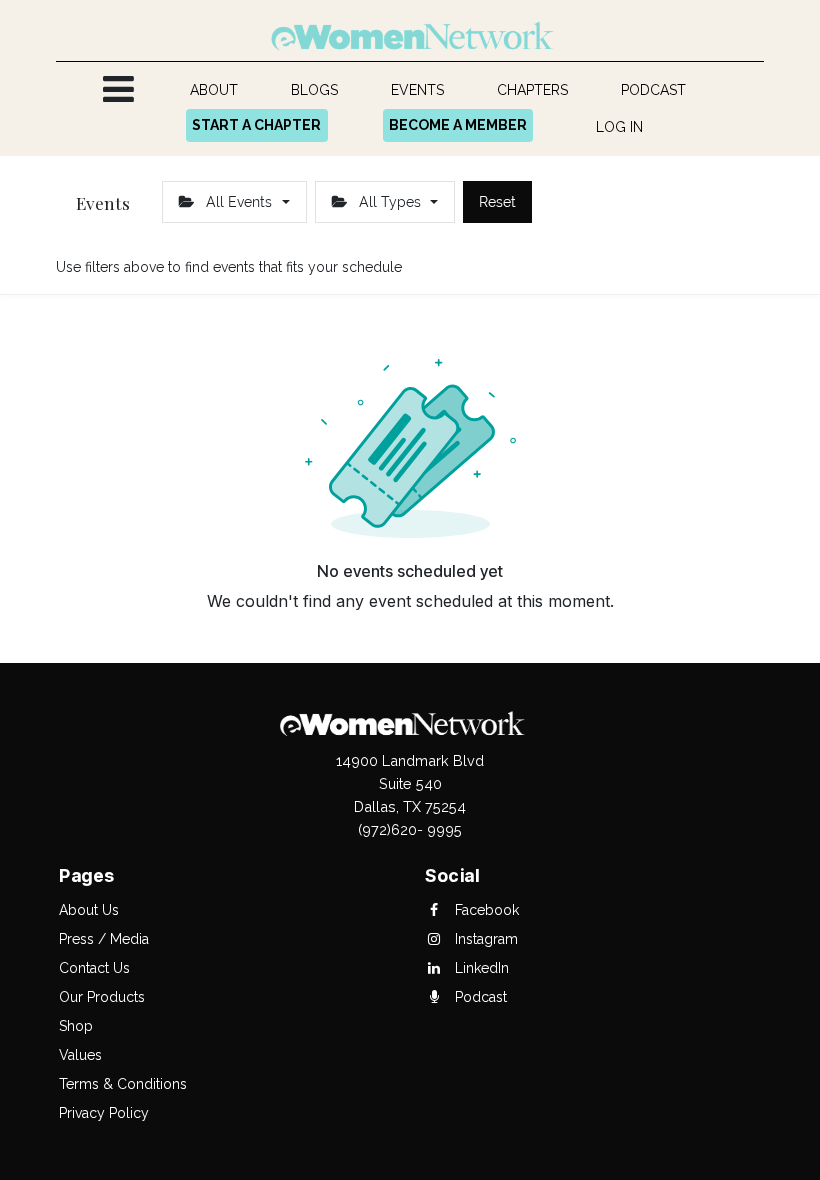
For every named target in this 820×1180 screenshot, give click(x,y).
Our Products (102, 997)
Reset (497, 202)
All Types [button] (390, 202)
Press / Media (104, 939)
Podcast (479, 997)
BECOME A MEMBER (458, 125)
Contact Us (94, 968)
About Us (89, 910)
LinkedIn (480, 968)
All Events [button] (239, 202)
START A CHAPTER (256, 125)
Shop (76, 1026)
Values (80, 1055)
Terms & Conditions (123, 1084)
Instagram (484, 939)
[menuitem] (214, 90)
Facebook (485, 910)
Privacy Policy (104, 1113)
